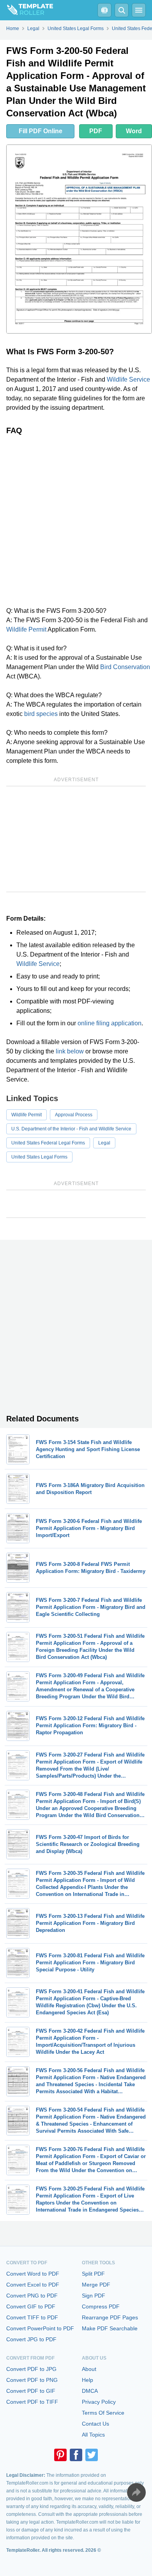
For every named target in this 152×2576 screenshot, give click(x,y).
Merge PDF (96, 2285)
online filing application (110, 1023)
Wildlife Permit (26, 629)
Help (87, 2380)
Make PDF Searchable (110, 2328)
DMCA (90, 2391)
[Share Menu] (136, 2492)
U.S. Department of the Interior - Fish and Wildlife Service (71, 1129)
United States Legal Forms (39, 1157)
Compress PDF (101, 2306)
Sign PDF (94, 2296)
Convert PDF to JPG (31, 2369)
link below (70, 1051)
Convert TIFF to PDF (32, 2317)
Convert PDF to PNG (32, 2380)
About (89, 2369)
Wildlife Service (128, 379)
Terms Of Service (103, 2413)
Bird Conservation (125, 667)
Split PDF (93, 2274)
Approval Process (74, 1115)
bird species (41, 714)
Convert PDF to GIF (31, 2391)
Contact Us (95, 2424)
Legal (104, 1143)
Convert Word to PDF (33, 2274)
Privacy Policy (99, 2402)
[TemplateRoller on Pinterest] (60, 2455)
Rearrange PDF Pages (110, 2317)
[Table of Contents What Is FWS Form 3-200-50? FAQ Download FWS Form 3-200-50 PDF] (104, 10)
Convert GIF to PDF (31, 2306)
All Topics (93, 2435)
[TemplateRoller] (27, 10)
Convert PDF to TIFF (32, 2402)
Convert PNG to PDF (32, 2296)
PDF (96, 131)
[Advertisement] (76, 521)
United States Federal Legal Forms (48, 1143)
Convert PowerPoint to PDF (40, 2328)
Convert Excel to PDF (33, 2285)
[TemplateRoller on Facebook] (76, 2455)
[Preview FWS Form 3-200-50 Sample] (79, 239)
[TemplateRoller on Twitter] (92, 2455)
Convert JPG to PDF (31, 2339)
